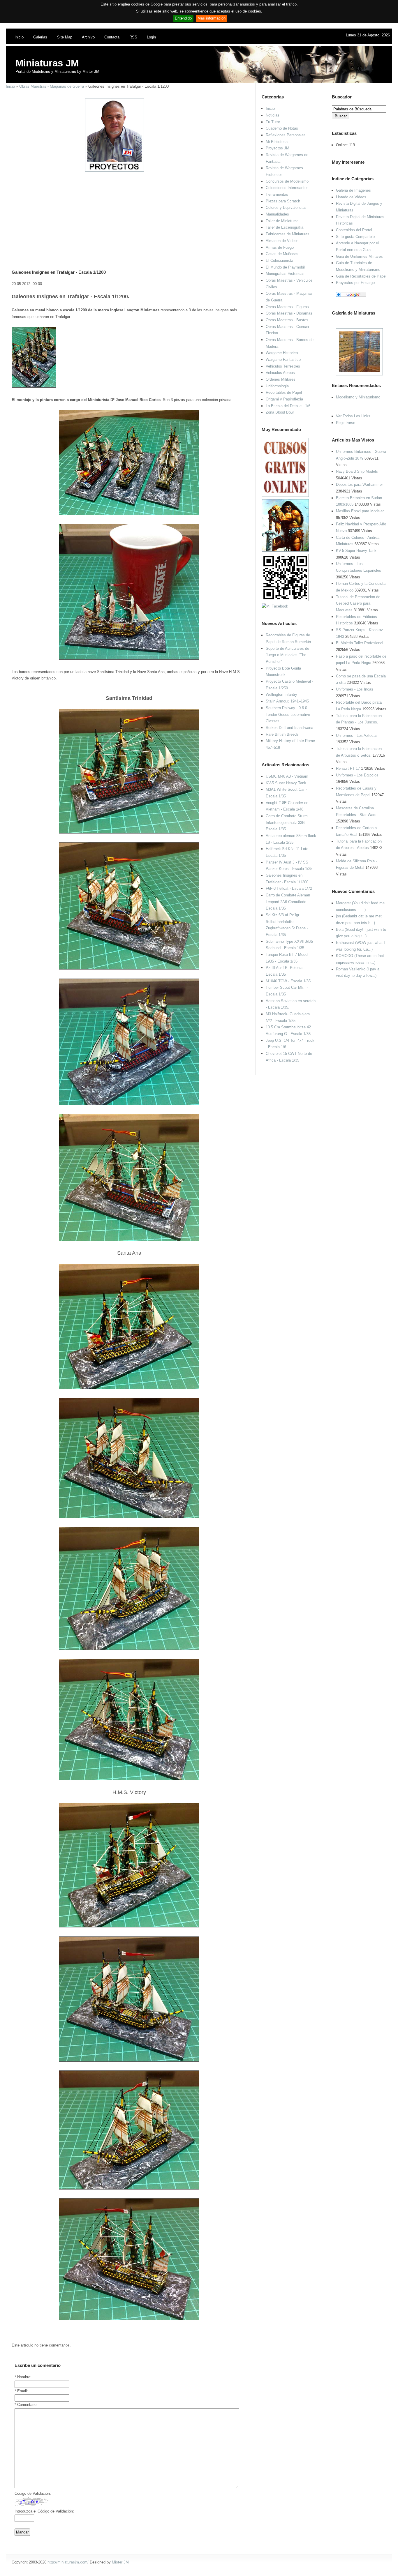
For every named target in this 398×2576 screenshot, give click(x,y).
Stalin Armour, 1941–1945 (287, 701)
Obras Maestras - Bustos (287, 320)
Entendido (183, 18)
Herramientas (277, 194)
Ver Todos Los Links (353, 416)
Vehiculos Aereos (280, 373)
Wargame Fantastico (283, 360)
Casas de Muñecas (282, 254)
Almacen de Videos (282, 241)
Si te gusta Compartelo (355, 237)
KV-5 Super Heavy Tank (356, 551)
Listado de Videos (351, 197)
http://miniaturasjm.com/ (68, 2562)
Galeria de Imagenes (353, 190)
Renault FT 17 (348, 768)
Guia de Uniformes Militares (359, 256)
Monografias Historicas (285, 274)
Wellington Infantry (281, 694)
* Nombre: (23, 2377)
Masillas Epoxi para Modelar (360, 511)
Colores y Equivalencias (286, 208)
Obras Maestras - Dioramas (289, 313)
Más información (212, 18)
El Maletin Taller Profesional (360, 643)
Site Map (65, 37)
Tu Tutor (273, 122)
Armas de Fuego (280, 247)
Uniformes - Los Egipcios (357, 775)
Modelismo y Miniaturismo (358, 397)
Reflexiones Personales (286, 135)
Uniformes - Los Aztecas (357, 736)
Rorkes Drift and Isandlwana (289, 728)
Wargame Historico (282, 353)
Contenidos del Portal (354, 230)
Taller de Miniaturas (282, 221)
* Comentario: (26, 2405)
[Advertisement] (127, 213)
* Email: (21, 2391)
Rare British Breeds (282, 734)
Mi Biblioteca (277, 142)
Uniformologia (277, 386)
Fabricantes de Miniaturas (288, 234)
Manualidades (277, 214)
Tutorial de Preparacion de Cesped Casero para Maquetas (358, 603)
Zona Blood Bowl (280, 412)
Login (151, 37)
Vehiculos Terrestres (283, 366)
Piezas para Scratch (283, 201)
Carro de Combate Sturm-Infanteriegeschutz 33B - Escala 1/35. (287, 822)
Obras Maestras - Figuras (287, 307)
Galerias (40, 37)
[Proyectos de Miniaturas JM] (115, 170)
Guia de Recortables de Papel (361, 276)
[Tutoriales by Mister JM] (285, 550)
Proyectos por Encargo (355, 283)
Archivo (88, 37)
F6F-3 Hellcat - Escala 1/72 (289, 888)
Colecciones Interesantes (287, 188)
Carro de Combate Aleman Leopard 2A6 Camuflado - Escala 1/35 (288, 902)
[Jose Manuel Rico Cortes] (275, 606)
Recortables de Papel (284, 392)
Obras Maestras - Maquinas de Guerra (52, 86)
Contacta (112, 37)
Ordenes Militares (281, 379)
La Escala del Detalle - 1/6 (288, 406)
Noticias (273, 115)
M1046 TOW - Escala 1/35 (288, 981)
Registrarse (346, 423)
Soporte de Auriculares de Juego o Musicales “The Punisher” (287, 655)
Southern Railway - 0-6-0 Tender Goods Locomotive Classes (288, 714)
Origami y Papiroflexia (284, 399)
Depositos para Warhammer (359, 484)
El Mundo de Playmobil (285, 267)
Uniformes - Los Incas (355, 689)
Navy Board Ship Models (357, 471)
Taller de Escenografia (285, 227)
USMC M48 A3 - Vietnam (287, 776)
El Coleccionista (279, 261)
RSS (133, 37)
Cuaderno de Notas (282, 128)
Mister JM (120, 2562)
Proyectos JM (278, 148)
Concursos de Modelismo (287, 181)
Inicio (19, 37)
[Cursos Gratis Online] (285, 496)
